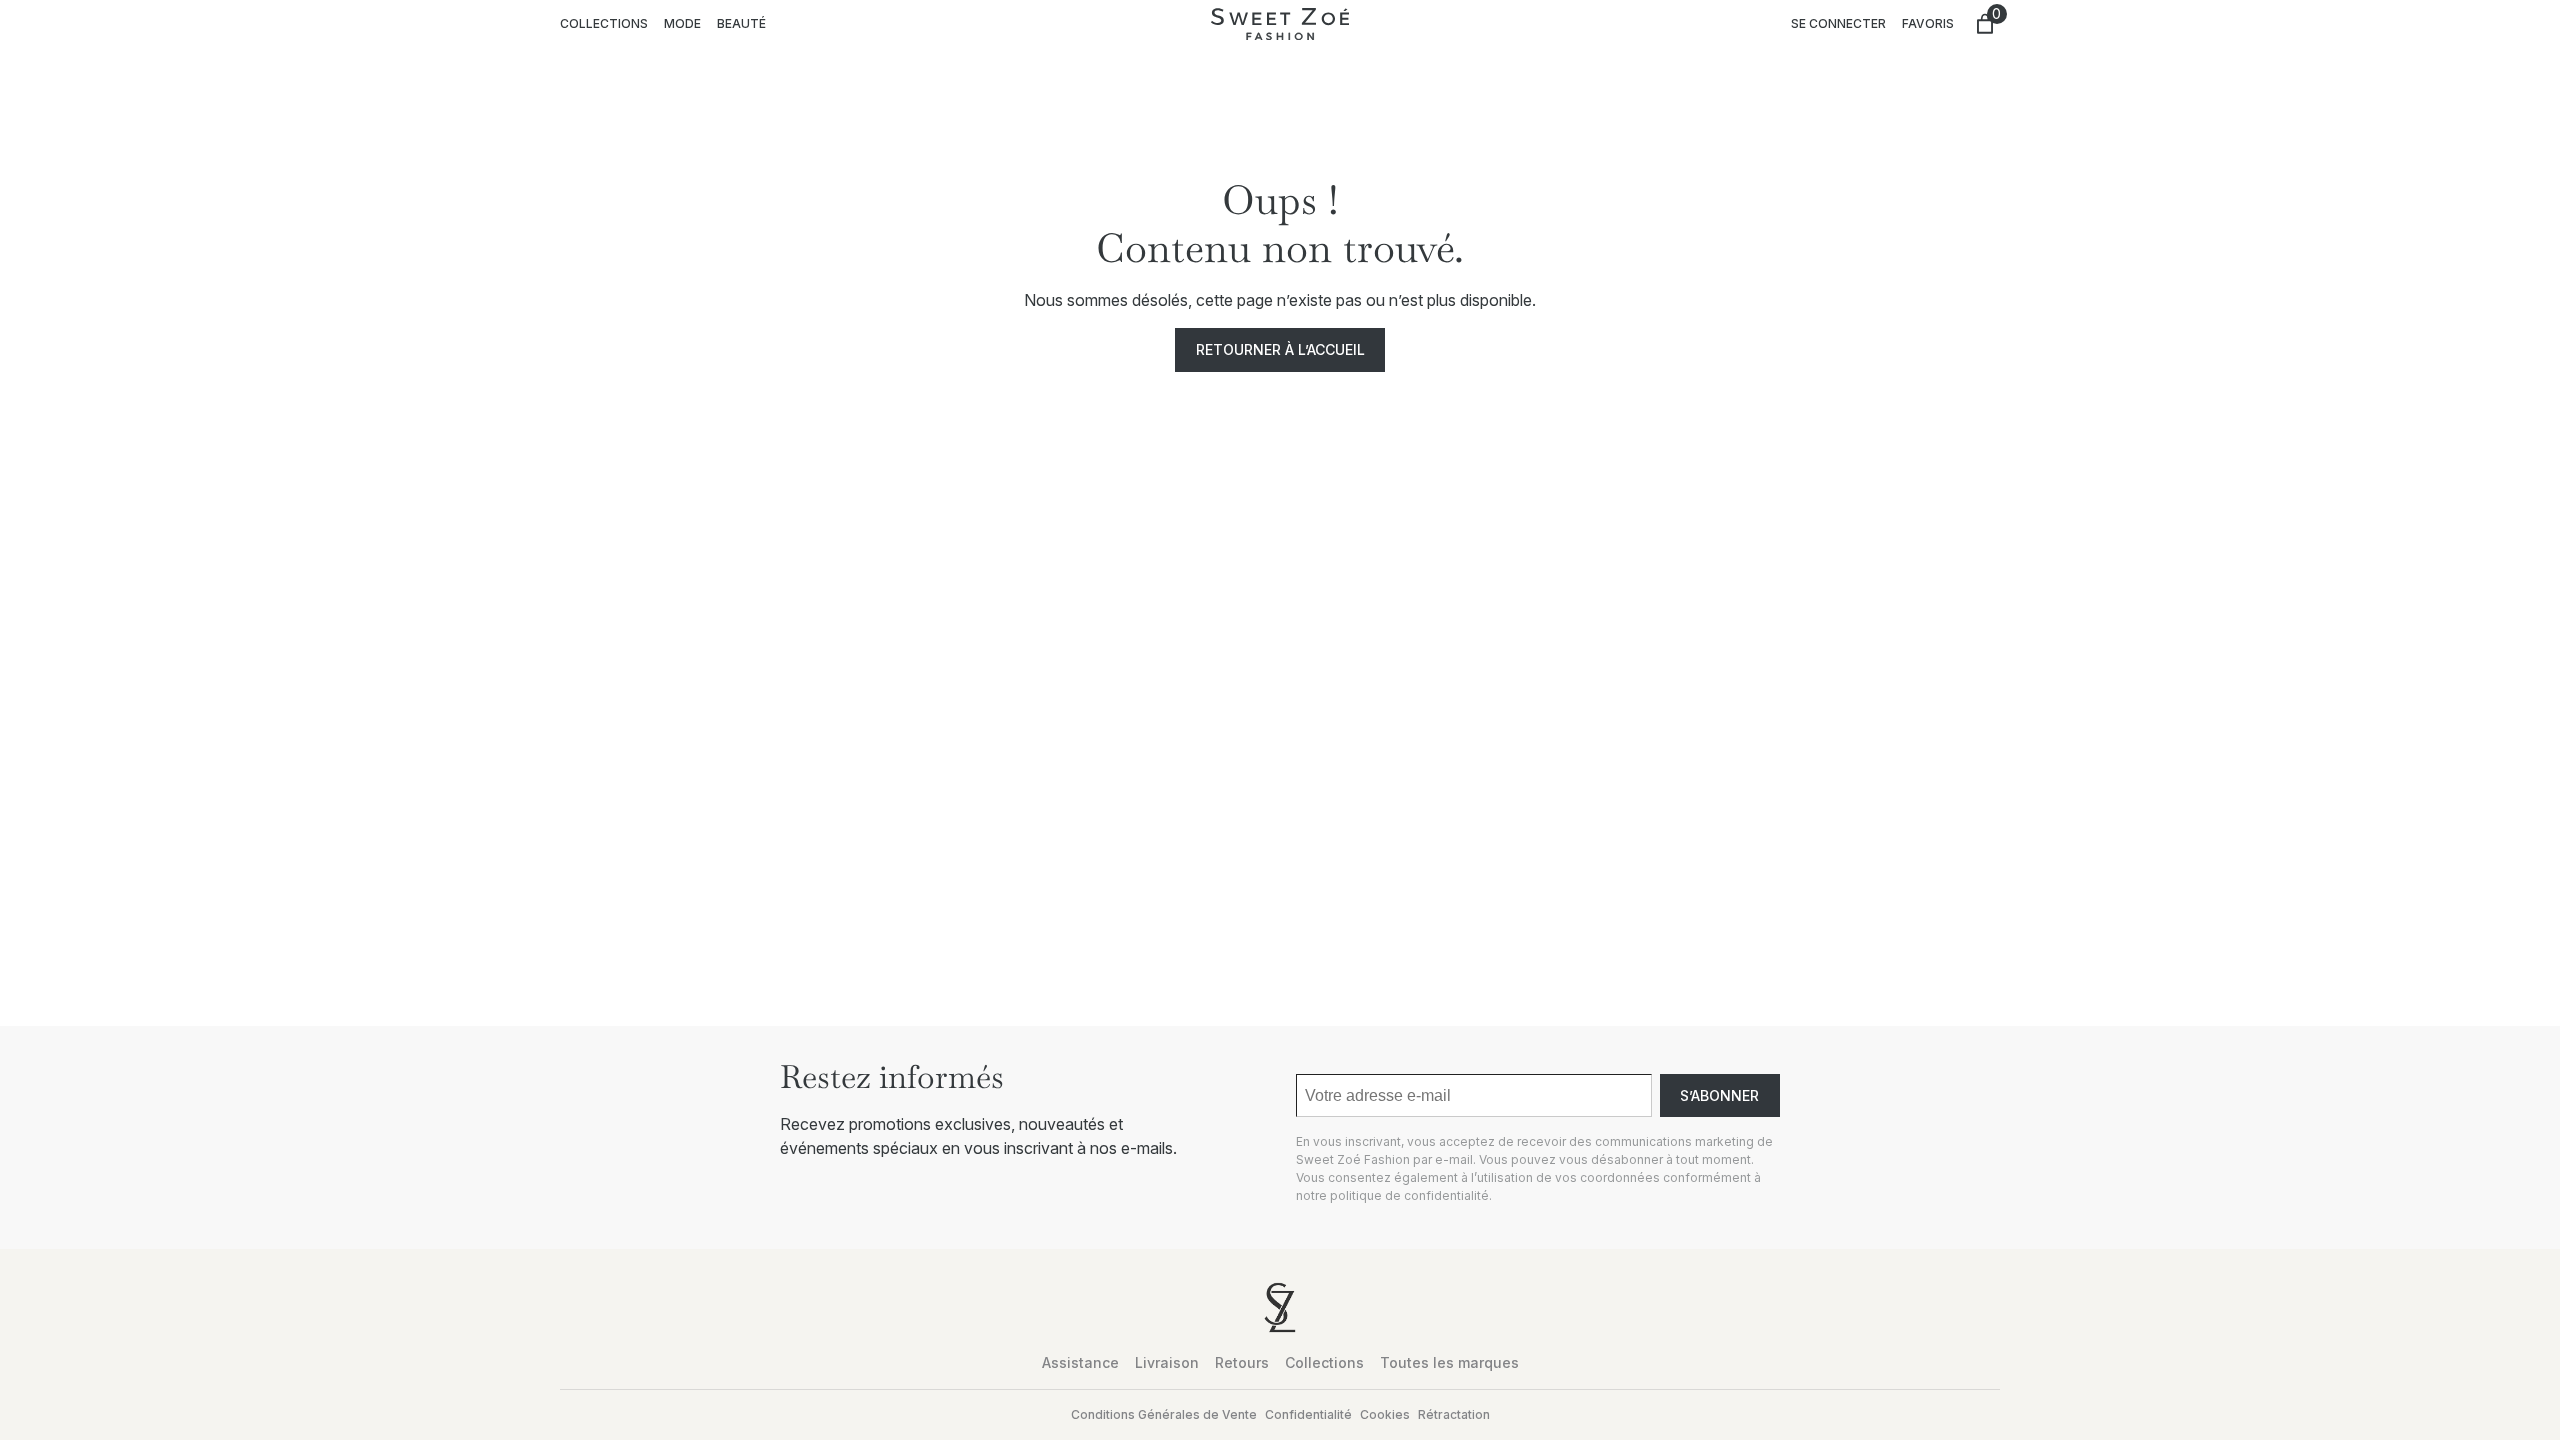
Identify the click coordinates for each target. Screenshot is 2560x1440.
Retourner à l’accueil (1280, 349)
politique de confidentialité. (1411, 1195)
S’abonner (1719, 1095)
